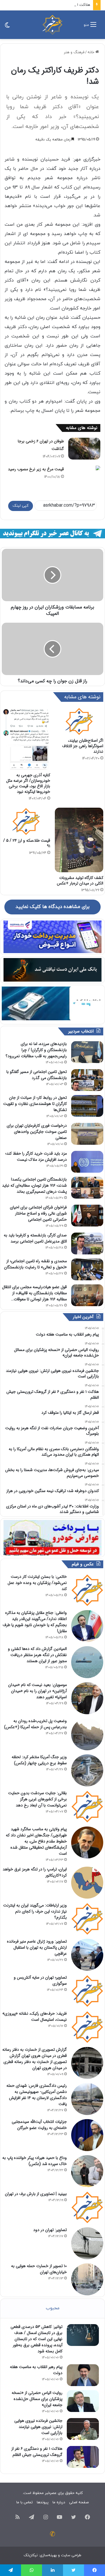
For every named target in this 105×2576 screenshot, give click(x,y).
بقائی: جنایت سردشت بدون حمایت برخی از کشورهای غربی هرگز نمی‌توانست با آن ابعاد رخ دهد (37, 1799)
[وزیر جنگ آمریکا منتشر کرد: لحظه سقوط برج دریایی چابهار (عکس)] (87, 1770)
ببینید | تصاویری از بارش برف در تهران (36, 2194)
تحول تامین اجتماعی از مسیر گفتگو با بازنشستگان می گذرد (37, 1075)
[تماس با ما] (52, 2534)
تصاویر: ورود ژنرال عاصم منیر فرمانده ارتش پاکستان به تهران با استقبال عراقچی (37, 1947)
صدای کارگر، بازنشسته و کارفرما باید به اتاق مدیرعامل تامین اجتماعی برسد (35, 1238)
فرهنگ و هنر (74, 52)
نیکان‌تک (31, 2555)
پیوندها (43, 2502)
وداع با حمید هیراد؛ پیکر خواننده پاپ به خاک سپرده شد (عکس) (35, 2161)
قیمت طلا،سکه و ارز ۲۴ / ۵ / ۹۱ (27, 843)
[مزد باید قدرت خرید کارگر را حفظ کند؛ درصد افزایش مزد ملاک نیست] (87, 1162)
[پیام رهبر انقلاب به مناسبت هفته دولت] (83, 2375)
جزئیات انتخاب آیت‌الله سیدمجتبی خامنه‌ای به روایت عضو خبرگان (39, 2125)
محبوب (53, 2308)
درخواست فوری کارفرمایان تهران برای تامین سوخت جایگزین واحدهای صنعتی (37, 1132)
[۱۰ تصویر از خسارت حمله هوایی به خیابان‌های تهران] (87, 2279)
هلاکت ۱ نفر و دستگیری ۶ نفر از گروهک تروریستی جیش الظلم (37, 2452)
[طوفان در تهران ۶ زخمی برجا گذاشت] (84, 449)
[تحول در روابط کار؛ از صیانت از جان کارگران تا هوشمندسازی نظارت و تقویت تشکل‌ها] (87, 1106)
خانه (91, 52)
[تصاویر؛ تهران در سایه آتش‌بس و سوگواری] (87, 1991)
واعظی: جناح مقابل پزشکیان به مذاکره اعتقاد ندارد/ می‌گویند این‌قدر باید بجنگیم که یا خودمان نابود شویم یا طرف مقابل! (35, 1622)
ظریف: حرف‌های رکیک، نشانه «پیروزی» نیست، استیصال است (35, 2017)
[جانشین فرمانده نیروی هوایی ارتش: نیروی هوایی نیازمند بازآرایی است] (83, 2429)
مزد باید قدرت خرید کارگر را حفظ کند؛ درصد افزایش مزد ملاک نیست (36, 1157)
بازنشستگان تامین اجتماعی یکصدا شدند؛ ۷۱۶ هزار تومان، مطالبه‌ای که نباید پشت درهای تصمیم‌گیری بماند (34, 1185)
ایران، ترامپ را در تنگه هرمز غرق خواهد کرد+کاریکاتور (35, 1872)
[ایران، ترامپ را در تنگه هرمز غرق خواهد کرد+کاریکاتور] (87, 1883)
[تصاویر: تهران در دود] (87, 2243)
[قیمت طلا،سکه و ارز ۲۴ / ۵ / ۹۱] (26, 821)
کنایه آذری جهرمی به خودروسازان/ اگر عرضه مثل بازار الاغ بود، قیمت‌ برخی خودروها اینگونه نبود (28, 783)
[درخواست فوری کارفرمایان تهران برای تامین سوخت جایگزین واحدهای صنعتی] (87, 1134)
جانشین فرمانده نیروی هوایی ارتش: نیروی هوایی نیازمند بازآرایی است (38, 2427)
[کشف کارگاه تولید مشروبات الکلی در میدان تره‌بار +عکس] (79, 840)
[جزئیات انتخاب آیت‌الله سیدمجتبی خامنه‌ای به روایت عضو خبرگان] (87, 2135)
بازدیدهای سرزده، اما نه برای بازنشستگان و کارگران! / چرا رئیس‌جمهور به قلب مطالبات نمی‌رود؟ (36, 1050)
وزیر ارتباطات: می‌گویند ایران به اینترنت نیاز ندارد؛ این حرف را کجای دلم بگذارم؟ (35, 1911)
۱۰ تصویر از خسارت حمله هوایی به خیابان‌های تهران (39, 2269)
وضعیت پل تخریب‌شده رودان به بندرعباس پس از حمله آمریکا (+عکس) (35, 1724)
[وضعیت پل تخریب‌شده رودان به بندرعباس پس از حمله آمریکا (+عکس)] (87, 1734)
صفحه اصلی (79, 2502)
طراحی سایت (71, 2555)
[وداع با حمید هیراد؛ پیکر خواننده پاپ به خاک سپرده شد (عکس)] (87, 2171)
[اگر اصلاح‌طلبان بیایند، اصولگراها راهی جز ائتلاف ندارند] (79, 721)
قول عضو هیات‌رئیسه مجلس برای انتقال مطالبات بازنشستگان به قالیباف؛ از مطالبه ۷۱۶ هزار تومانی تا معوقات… (34, 1293)
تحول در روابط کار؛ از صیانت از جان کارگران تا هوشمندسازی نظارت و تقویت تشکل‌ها (35, 1104)
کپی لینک (21, 506)
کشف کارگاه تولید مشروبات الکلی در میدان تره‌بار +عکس (80, 881)
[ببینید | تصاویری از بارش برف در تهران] (87, 2207)
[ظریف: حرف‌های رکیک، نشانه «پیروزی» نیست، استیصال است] (87, 2027)
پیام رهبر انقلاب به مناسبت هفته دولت (36, 2370)
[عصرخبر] (52, 25)
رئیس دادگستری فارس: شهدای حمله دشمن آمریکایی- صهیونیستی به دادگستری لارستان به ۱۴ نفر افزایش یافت (37, 2095)
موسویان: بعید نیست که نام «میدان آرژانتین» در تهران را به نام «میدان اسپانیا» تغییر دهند (37, 1691)
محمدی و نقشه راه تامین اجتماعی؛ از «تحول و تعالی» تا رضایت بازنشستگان (35, 1264)
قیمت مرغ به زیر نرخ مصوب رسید (36, 469)
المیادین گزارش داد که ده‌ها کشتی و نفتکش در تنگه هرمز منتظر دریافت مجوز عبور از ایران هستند (37, 1655)
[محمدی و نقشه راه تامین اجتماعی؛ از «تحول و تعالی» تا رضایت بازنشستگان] (87, 1269)
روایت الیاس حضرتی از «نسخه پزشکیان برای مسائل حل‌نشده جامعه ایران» (37, 2399)
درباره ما (59, 2502)
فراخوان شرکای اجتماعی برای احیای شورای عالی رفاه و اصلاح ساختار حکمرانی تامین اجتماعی (38, 1213)
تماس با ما (24, 2502)
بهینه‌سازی (48, 2555)
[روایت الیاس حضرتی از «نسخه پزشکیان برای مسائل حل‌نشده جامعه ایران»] (83, 2401)
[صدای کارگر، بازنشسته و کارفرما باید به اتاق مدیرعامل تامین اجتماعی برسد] (87, 1244)
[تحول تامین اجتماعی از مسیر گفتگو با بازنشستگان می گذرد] (87, 1080)
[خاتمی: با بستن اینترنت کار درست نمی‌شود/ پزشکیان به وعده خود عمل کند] (87, 1590)
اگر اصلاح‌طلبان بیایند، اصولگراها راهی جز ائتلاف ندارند (83, 746)
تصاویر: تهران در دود (50, 2230)
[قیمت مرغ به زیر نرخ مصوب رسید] (84, 468)
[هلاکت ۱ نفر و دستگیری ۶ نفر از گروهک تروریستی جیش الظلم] (83, 2457)
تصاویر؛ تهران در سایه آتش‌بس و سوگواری (40, 1980)
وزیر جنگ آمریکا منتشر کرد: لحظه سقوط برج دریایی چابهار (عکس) (39, 1760)
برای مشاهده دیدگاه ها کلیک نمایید (52, 907)
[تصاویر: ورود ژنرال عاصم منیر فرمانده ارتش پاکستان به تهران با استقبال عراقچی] (87, 1955)
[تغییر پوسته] (7, 27)
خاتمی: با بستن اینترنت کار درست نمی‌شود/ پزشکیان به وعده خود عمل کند (37, 1583)
